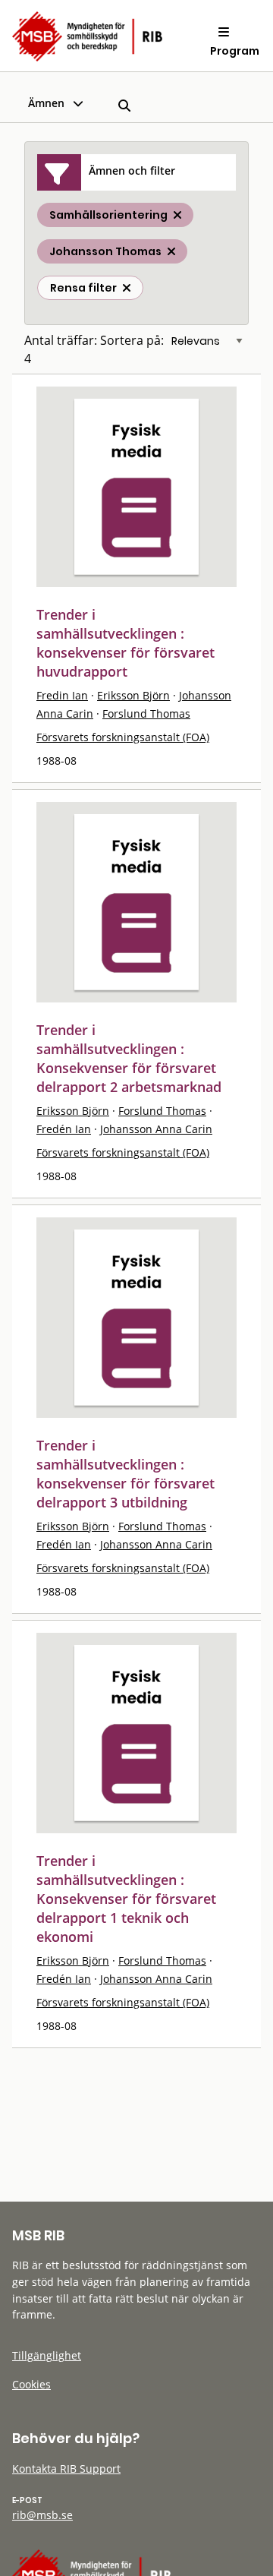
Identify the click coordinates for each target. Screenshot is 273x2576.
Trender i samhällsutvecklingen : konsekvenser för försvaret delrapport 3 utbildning (126, 1474)
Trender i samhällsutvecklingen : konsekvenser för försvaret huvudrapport (126, 643)
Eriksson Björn (133, 695)
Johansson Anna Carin (156, 1129)
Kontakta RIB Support (66, 2469)
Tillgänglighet (47, 2355)
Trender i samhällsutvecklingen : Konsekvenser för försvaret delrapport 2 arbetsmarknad (129, 1058)
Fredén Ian (64, 1129)
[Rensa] (127, 288)
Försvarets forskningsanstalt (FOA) (123, 737)
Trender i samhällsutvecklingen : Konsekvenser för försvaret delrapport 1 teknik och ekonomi (126, 1899)
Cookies (31, 2384)
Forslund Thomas (146, 713)
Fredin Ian (62, 695)
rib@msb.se (42, 2515)
